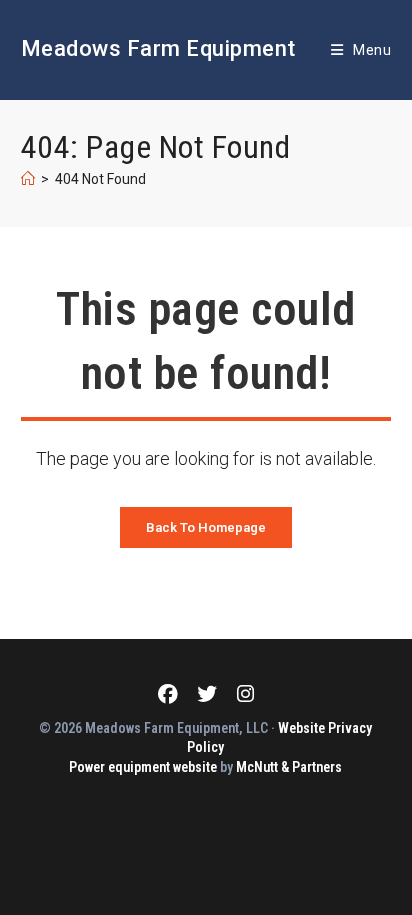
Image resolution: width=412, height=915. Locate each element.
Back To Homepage (206, 527)
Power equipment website (143, 767)
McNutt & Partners (289, 767)
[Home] (28, 179)
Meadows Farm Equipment (158, 48)
